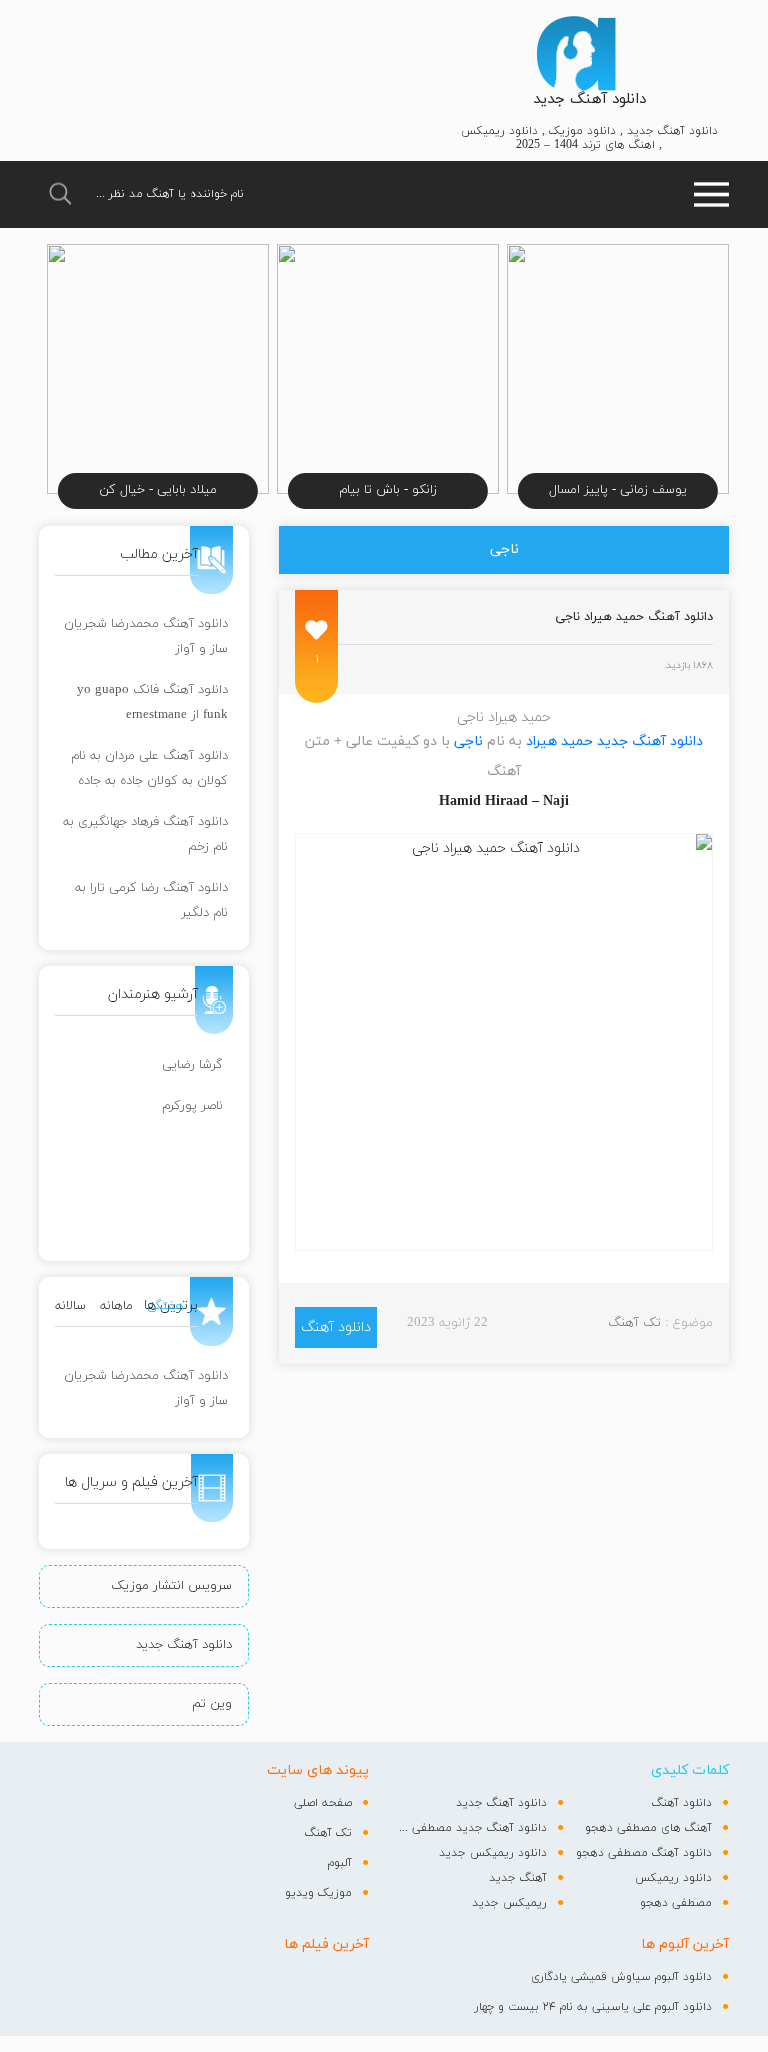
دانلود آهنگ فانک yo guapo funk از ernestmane (152, 702)
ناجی (468, 741)
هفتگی (165, 1306)
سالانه (70, 1306)
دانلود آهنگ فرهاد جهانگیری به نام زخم (145, 834)
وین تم (212, 1704)
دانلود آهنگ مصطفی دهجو (644, 1853)
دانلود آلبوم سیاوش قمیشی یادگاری (621, 1977)
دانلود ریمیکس (673, 1878)
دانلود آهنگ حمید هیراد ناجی (634, 617)
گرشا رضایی (192, 1065)
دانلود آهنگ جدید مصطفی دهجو (473, 1828)
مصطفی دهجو (676, 1903)
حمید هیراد (559, 741)
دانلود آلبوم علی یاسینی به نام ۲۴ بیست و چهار (593, 2007)
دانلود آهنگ (336, 1327)
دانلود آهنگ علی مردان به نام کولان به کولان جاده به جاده (149, 768)
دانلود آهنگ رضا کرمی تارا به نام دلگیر (151, 900)
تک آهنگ (634, 1323)
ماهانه (116, 1306)
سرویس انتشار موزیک (171, 1586)
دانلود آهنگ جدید (589, 99)
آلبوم (340, 1863)
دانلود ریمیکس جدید (493, 1853)
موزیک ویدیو (318, 1893)
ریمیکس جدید (509, 1903)
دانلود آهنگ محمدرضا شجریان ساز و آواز (146, 636)
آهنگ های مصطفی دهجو (648, 1828)
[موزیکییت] (576, 53)
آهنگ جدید (518, 1878)
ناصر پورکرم (192, 1106)
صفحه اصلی (323, 1803)
